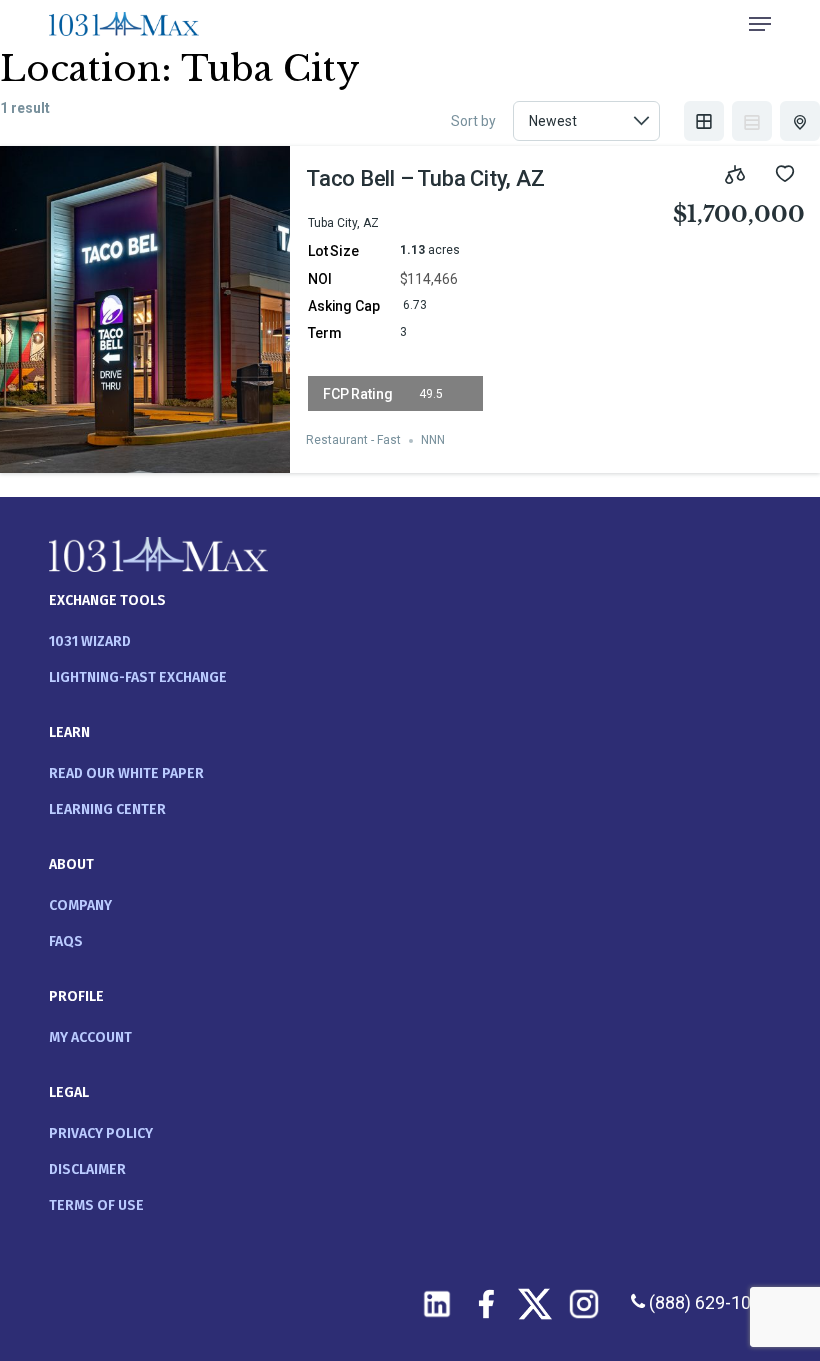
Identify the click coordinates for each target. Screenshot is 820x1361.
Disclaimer (87, 1169)
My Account (90, 1037)
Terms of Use (96, 1205)
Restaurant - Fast (353, 441)
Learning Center (107, 809)
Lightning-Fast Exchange (138, 677)
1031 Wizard (90, 641)
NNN (433, 441)
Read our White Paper (126, 773)
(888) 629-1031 (708, 1302)
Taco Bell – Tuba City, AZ (425, 178)
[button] (760, 24)
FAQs (66, 941)
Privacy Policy (101, 1133)
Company (80, 905)
